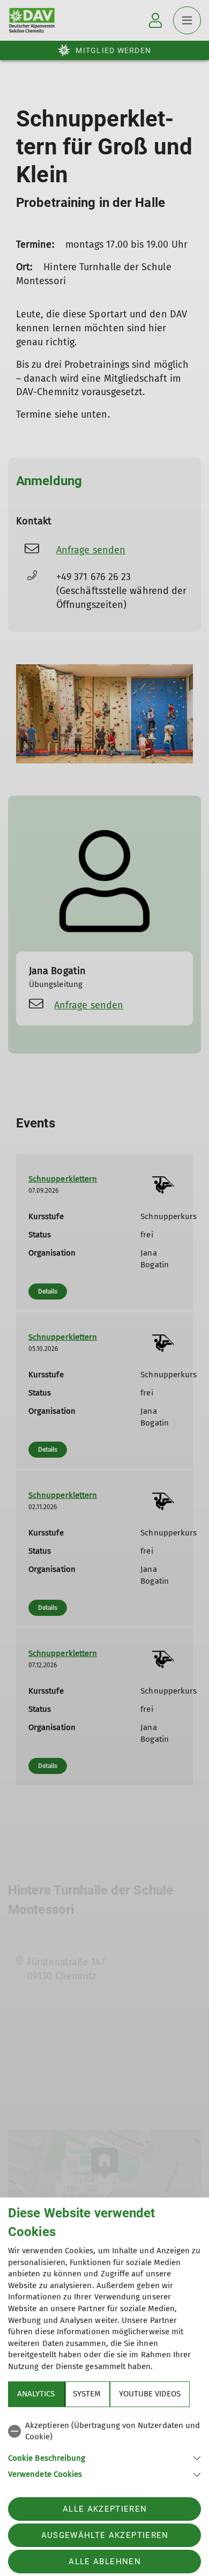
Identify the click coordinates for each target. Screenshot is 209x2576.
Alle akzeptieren (105, 2509)
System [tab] (87, 2394)
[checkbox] (104, 2432)
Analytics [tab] (36, 2394)
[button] (104, 2457)
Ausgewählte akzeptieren (105, 2535)
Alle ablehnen (104, 2562)
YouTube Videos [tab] (150, 2394)
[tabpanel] (104, 2448)
